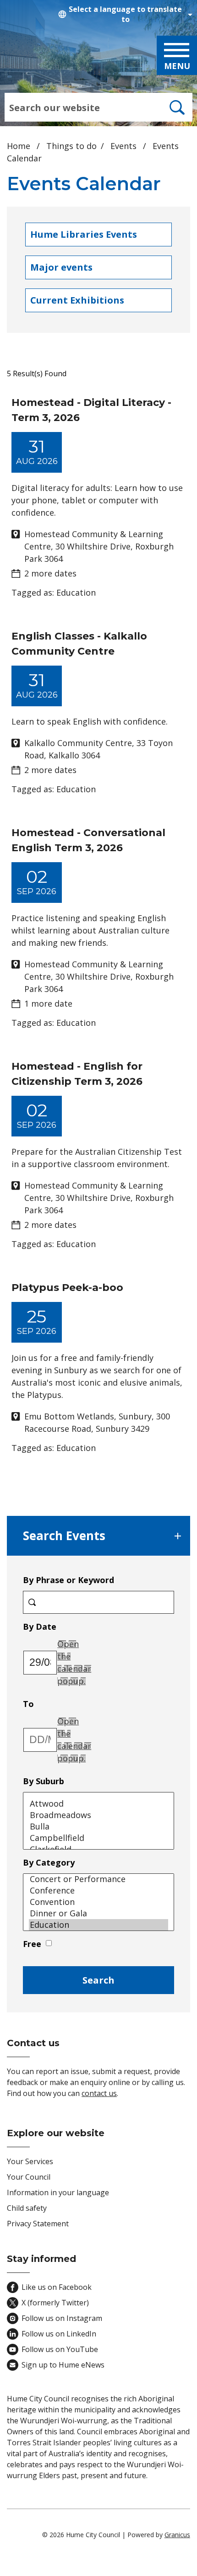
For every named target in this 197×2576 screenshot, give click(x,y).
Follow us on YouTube (60, 2349)
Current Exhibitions (77, 300)
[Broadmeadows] (98, 1815)
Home (19, 146)
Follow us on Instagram (62, 2318)
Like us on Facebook (57, 2287)
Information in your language (58, 2192)
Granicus (177, 2535)
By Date (67, 1626)
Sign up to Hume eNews (63, 2365)
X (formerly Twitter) (55, 2303)
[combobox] (124, 14)
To (56, 1704)
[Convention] (98, 1902)
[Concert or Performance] (98, 1879)
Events (125, 146)
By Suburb (44, 1781)
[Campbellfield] (98, 1838)
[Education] (98, 1925)
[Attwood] (98, 1804)
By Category (49, 1862)
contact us (99, 2093)
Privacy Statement (38, 2224)
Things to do (71, 146)
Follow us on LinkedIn (59, 2334)
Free (32, 1944)
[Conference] (98, 1891)
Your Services (30, 2161)
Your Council (29, 2177)
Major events (61, 267)
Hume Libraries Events (84, 234)
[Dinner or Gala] (98, 1913)
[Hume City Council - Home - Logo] (45, 59)
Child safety (27, 2208)
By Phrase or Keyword (68, 1580)
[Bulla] (98, 1827)
